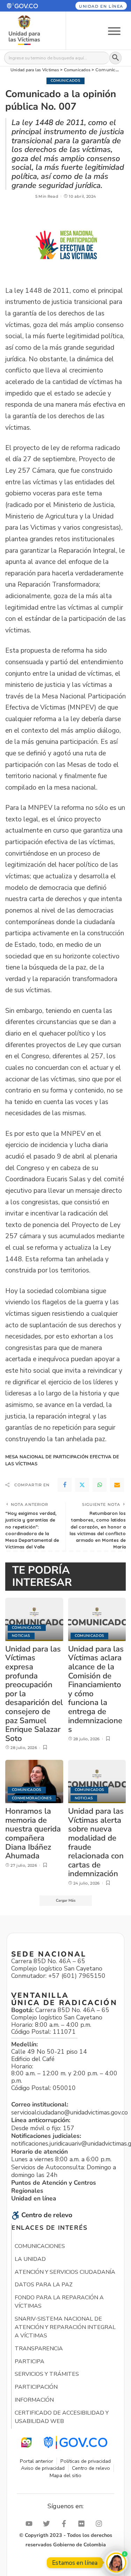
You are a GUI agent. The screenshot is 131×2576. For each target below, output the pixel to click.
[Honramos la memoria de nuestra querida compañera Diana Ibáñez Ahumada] (34, 1782)
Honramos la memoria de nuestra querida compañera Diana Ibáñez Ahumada (33, 1833)
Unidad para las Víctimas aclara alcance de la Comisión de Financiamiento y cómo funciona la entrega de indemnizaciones (96, 1689)
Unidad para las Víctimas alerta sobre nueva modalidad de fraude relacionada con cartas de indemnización (96, 1842)
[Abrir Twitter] (48, 2524)
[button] (29, 6)
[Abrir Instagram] (101, 2524)
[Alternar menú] (114, 31)
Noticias (21, 1636)
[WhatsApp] (100, 1485)
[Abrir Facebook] (66, 2524)
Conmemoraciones (32, 1798)
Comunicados (65, 81)
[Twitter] (82, 1485)
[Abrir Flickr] (83, 2524)
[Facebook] (65, 1485)
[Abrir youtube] (31, 2524)
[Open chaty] (116, 2563)
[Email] (117, 1485)
